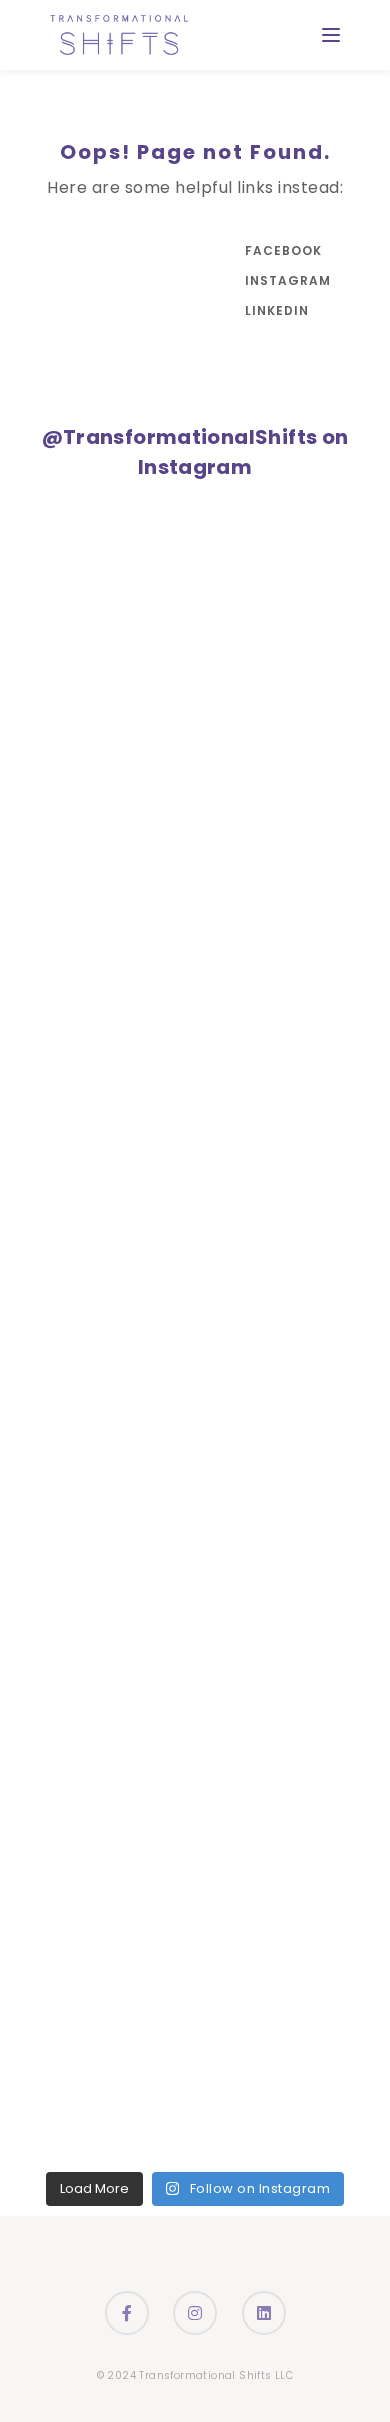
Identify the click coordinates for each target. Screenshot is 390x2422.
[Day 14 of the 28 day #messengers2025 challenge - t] (65, 2036)
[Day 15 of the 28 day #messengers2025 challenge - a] (65, 1953)
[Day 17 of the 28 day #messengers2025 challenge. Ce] (65, 1704)
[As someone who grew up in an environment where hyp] (65, 628)
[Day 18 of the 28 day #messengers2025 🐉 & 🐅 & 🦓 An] (65, 1622)
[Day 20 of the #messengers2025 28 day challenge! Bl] (65, 1456)
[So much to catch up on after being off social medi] (65, 545)
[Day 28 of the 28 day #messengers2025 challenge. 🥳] (65, 794)
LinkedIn (277, 310)
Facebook (283, 250)
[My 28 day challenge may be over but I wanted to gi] (65, 711)
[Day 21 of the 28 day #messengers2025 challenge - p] (65, 1373)
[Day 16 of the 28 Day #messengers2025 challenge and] (65, 1787)
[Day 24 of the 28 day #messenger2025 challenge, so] (65, 1125)
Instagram (285, 280)
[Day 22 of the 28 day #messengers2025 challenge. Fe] (65, 1291)
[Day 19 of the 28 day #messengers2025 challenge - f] (65, 1539)
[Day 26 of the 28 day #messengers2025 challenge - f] (65, 959)
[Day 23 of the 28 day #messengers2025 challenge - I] (65, 1208)
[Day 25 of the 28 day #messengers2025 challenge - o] (65, 1042)
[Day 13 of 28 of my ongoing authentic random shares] (65, 2118)
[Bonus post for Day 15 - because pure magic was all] (65, 1870)
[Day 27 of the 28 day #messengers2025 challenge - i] (65, 877)
